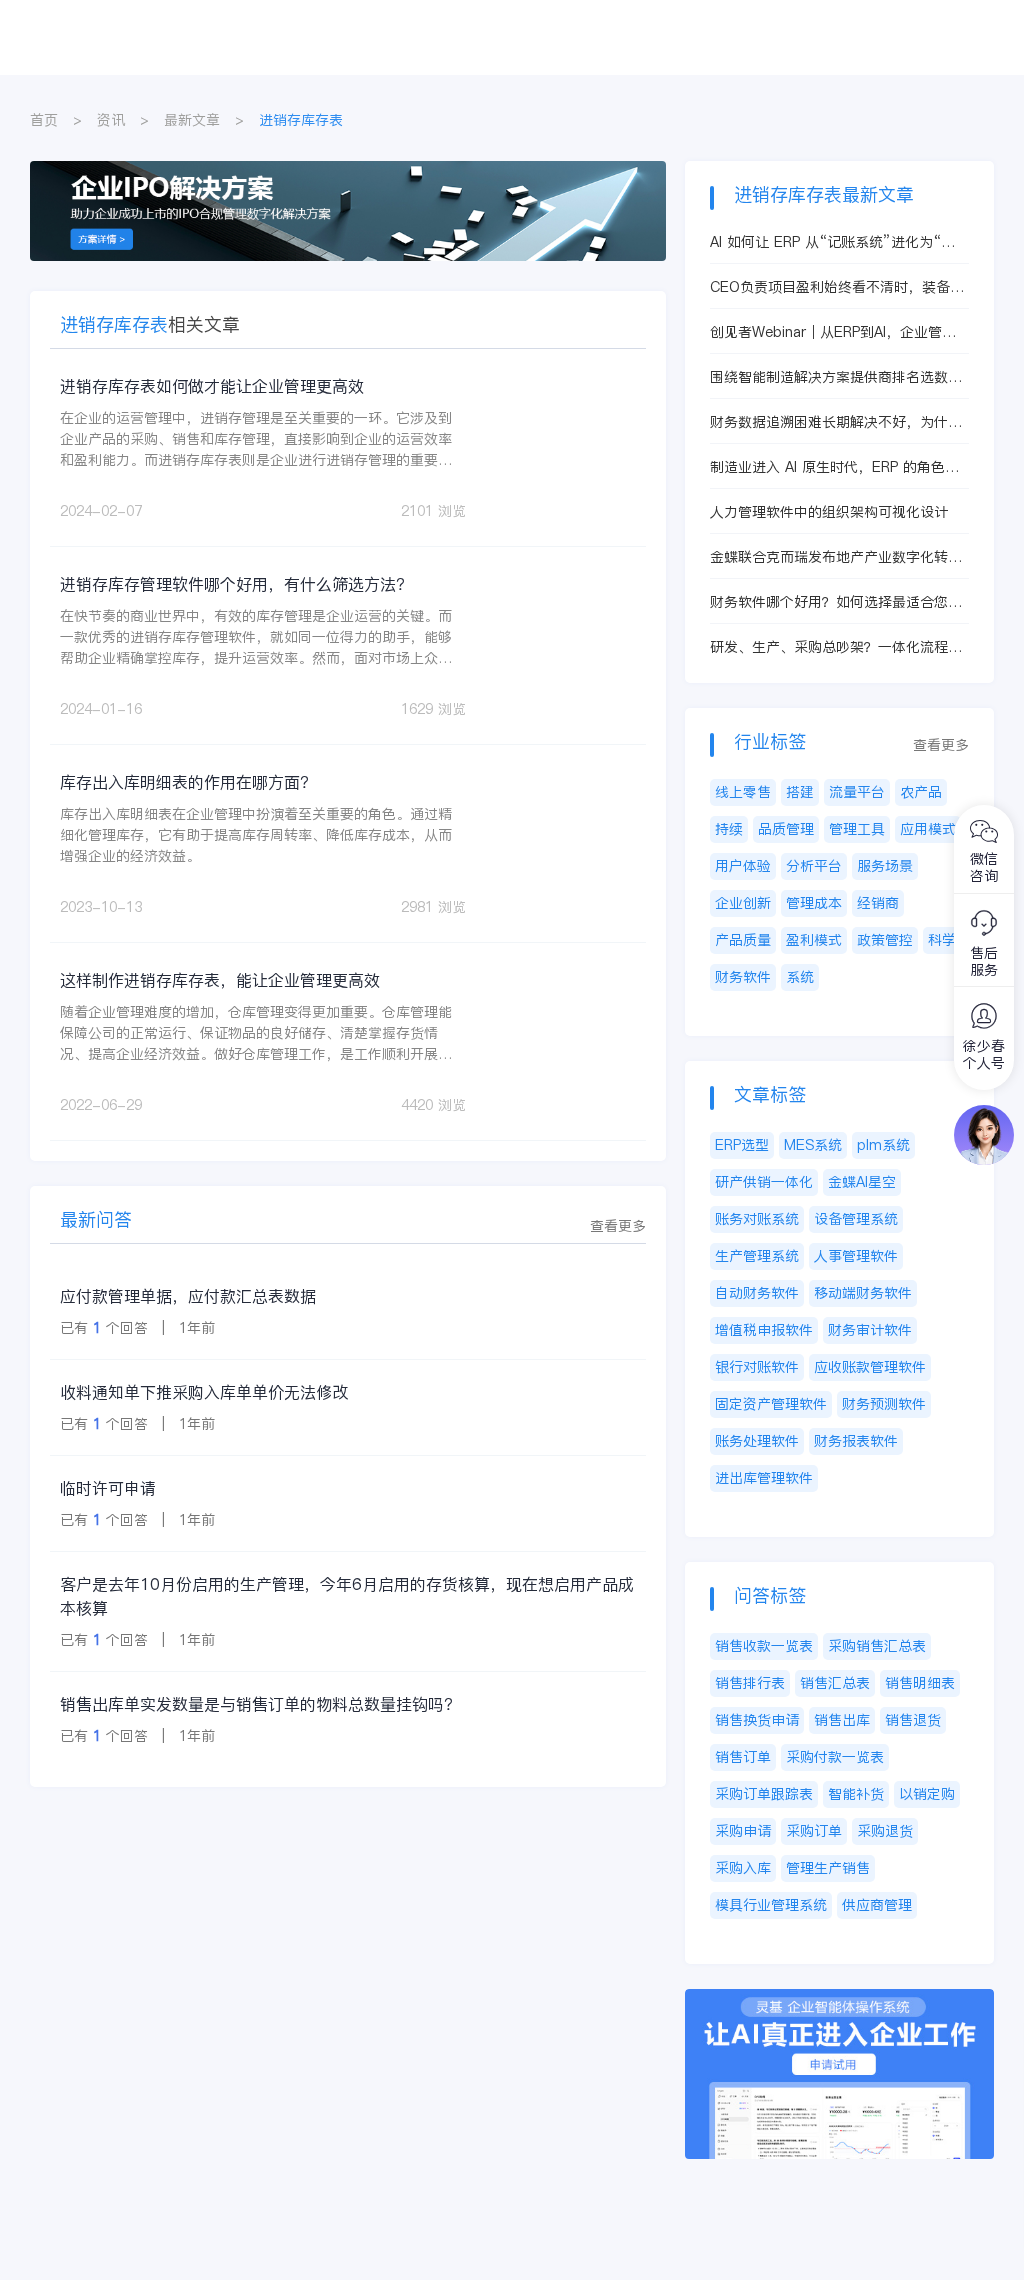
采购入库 (743, 1868)
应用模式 (928, 829)
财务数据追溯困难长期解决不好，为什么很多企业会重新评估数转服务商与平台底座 (836, 422)
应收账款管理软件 (870, 1367)
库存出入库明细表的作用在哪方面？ (188, 782)
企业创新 (743, 903)
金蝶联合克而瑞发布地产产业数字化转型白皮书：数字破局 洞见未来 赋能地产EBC (836, 557)
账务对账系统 (757, 1219)
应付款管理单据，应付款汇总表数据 (188, 1296)
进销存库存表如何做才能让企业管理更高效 (212, 386)
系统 (800, 977)
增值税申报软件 (764, 1330)
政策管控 (885, 940)
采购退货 (885, 1831)
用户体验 (743, 866)
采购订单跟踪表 (764, 1794)
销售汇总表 (835, 1683)
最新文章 (192, 120)
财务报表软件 (856, 1441)
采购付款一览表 (835, 1757)
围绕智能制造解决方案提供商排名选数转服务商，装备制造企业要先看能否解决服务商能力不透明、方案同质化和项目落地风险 (836, 377)
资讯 (111, 120)
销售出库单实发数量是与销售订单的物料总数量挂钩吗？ (260, 1704)
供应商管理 (877, 1905)
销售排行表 (750, 1683)
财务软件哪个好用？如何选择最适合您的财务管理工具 (836, 602)
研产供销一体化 (764, 1182)
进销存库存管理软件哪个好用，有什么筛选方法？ (236, 584)
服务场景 (885, 866)
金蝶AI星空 (862, 1182)
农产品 (921, 792)
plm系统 (883, 1145)
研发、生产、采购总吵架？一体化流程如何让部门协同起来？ (836, 647)
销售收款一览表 (764, 1646)
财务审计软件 (870, 1330)
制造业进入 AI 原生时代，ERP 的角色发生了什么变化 (834, 467)
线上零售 (743, 792)
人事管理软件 (856, 1256)
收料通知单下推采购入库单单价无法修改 (204, 1392)
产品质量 (743, 940)
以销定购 (927, 1794)
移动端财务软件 (863, 1293)
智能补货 (856, 1794)
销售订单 (743, 1757)
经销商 (878, 903)
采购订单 (814, 1831)
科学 (942, 940)
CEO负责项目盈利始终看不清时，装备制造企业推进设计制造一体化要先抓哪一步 (837, 287)
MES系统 (813, 1145)
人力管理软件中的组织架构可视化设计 (829, 512)
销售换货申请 (757, 1720)
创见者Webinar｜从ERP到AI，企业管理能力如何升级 (833, 332)
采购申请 (743, 1831)
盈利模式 (814, 940)
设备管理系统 (856, 1219)
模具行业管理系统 (771, 1905)
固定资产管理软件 (771, 1404)
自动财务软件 (757, 1293)
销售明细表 (920, 1683)
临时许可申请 (108, 1488)
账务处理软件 (757, 1441)
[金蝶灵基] (839, 1999)
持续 (729, 829)
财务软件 (743, 977)
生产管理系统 (757, 1256)
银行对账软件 (757, 1367)
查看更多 (618, 1226)
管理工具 (857, 829)
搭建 (800, 792)
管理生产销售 (828, 1868)
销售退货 (913, 1720)
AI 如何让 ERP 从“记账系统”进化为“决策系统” (832, 242)
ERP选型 (742, 1145)
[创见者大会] (348, 171)
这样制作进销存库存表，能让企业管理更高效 (220, 980)
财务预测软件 (884, 1404)
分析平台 (814, 866)
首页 (44, 120)
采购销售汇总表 (877, 1646)
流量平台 (857, 792)
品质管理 (786, 829)
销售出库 (842, 1720)
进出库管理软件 (764, 1478)
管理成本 (814, 903)
